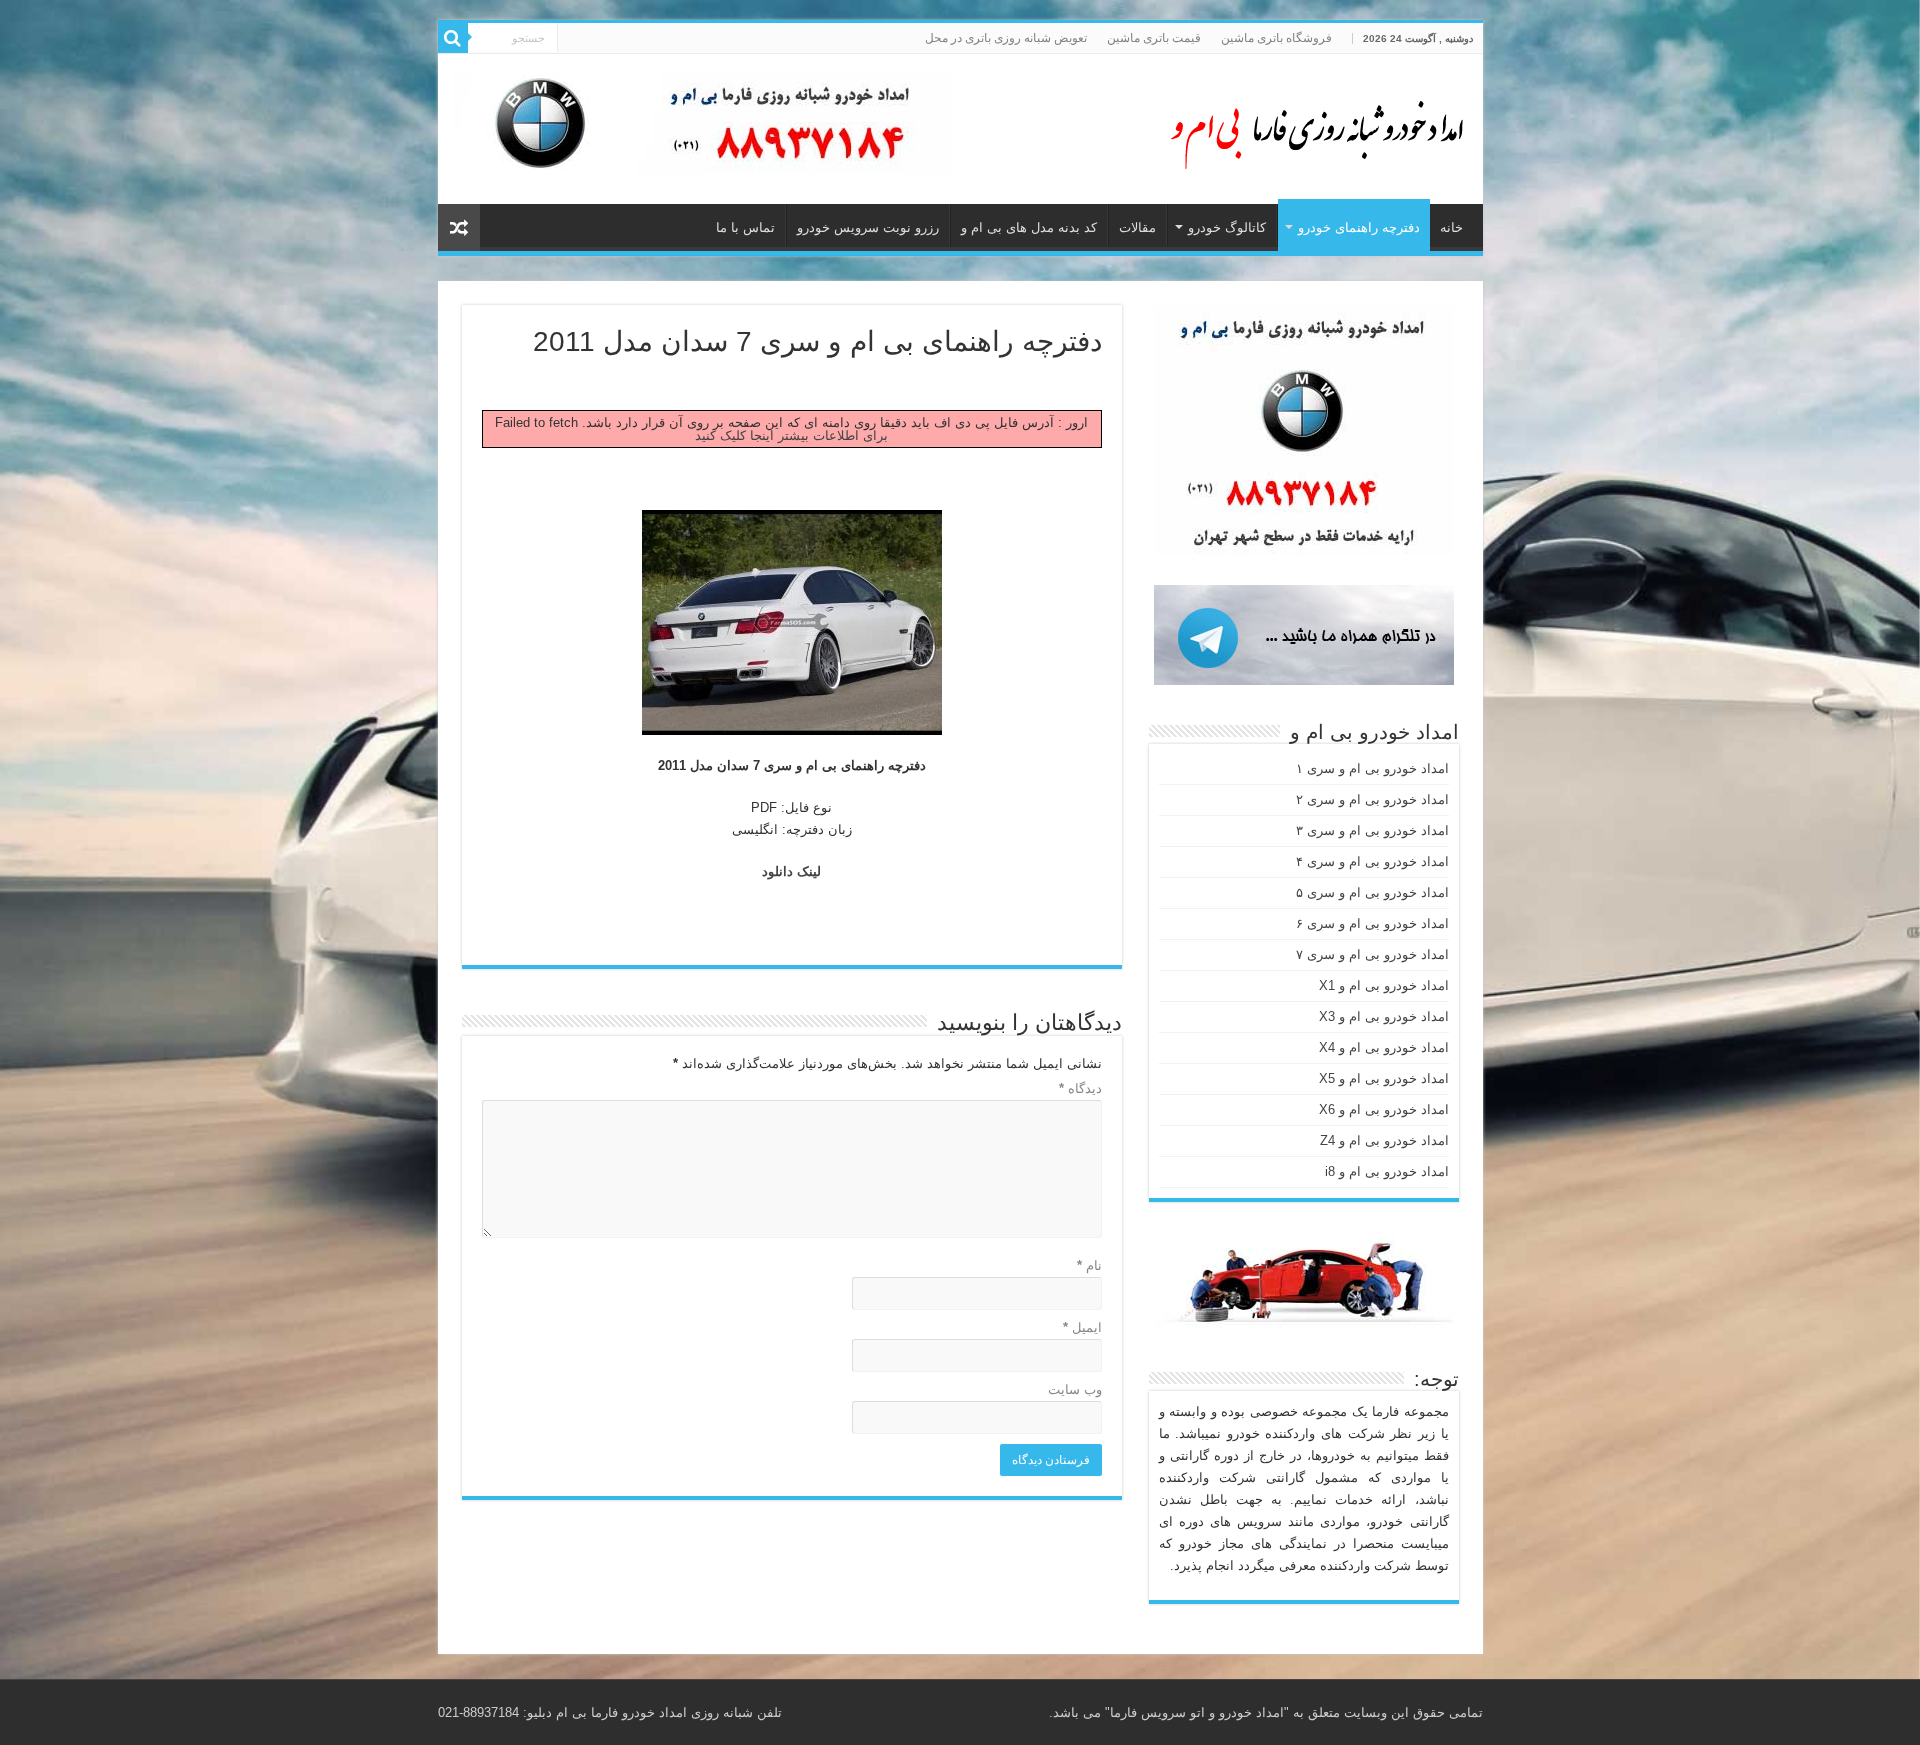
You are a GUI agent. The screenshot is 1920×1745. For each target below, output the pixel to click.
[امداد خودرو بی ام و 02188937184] (1308, 125)
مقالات (1137, 227)
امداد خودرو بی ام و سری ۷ (1372, 954)
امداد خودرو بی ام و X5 (1384, 1078)
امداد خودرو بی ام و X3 (1384, 1016)
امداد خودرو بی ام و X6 (1384, 1109)
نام (1089, 1265)
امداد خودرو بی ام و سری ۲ (1372, 799)
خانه (1451, 227)
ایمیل (1082, 1327)
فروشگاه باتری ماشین (1276, 38)
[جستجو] (453, 38)
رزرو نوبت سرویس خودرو (868, 227)
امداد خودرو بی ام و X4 (1384, 1047)
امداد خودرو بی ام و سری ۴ (1372, 861)
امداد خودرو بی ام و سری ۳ (1372, 830)
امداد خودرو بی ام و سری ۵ (1372, 892)
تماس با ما (745, 227)
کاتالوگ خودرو (1227, 227)
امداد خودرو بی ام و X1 (1384, 985)
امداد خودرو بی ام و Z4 (1384, 1140)
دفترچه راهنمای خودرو (1359, 227)
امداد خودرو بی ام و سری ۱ (1372, 768)
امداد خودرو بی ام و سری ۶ (1372, 923)
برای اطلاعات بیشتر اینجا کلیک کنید (791, 435)
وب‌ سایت (1075, 1389)
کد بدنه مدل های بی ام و (1029, 227)
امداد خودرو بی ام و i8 (1387, 1171)
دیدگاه (1080, 1088)
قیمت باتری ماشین (1154, 38)
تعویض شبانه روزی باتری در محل (1006, 38)
